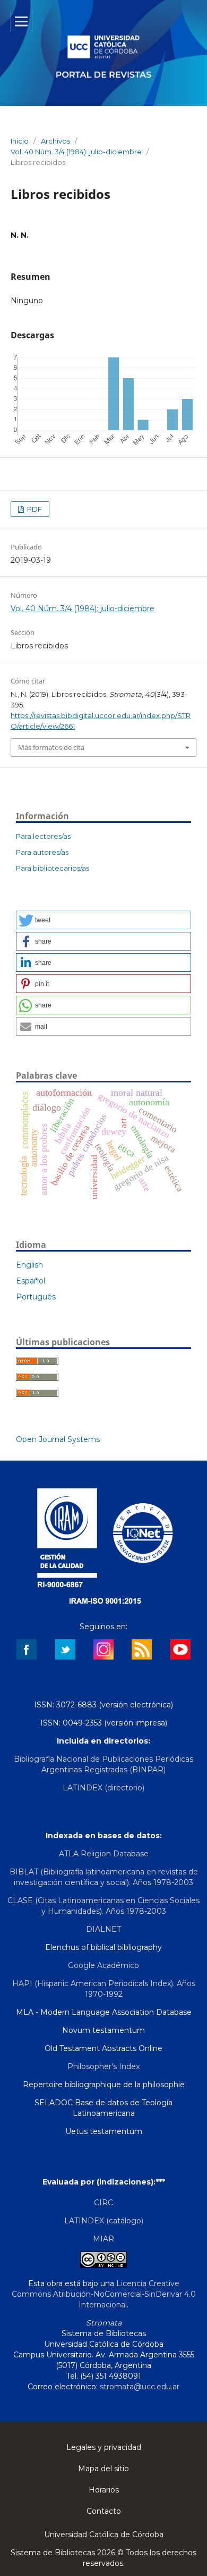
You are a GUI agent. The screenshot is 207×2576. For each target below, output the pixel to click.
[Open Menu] (21, 21)
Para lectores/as (43, 836)
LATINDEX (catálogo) (104, 2221)
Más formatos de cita (51, 747)
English (29, 1265)
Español (31, 1281)
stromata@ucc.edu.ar (140, 2387)
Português (36, 1297)
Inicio (20, 141)
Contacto (104, 2511)
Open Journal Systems (58, 1439)
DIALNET (103, 1929)
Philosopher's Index (103, 2066)
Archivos (55, 141)
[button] (103, 920)
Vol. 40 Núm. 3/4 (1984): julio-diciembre (76, 152)
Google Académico (103, 1965)
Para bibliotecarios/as (53, 868)
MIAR (103, 2239)
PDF (34, 509)
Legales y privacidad (104, 2447)
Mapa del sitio (103, 2469)
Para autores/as (42, 852)
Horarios (104, 2490)
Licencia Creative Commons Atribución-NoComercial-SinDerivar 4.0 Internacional (104, 2294)
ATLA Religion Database (104, 1854)
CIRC (103, 2203)
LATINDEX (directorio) (103, 1788)
